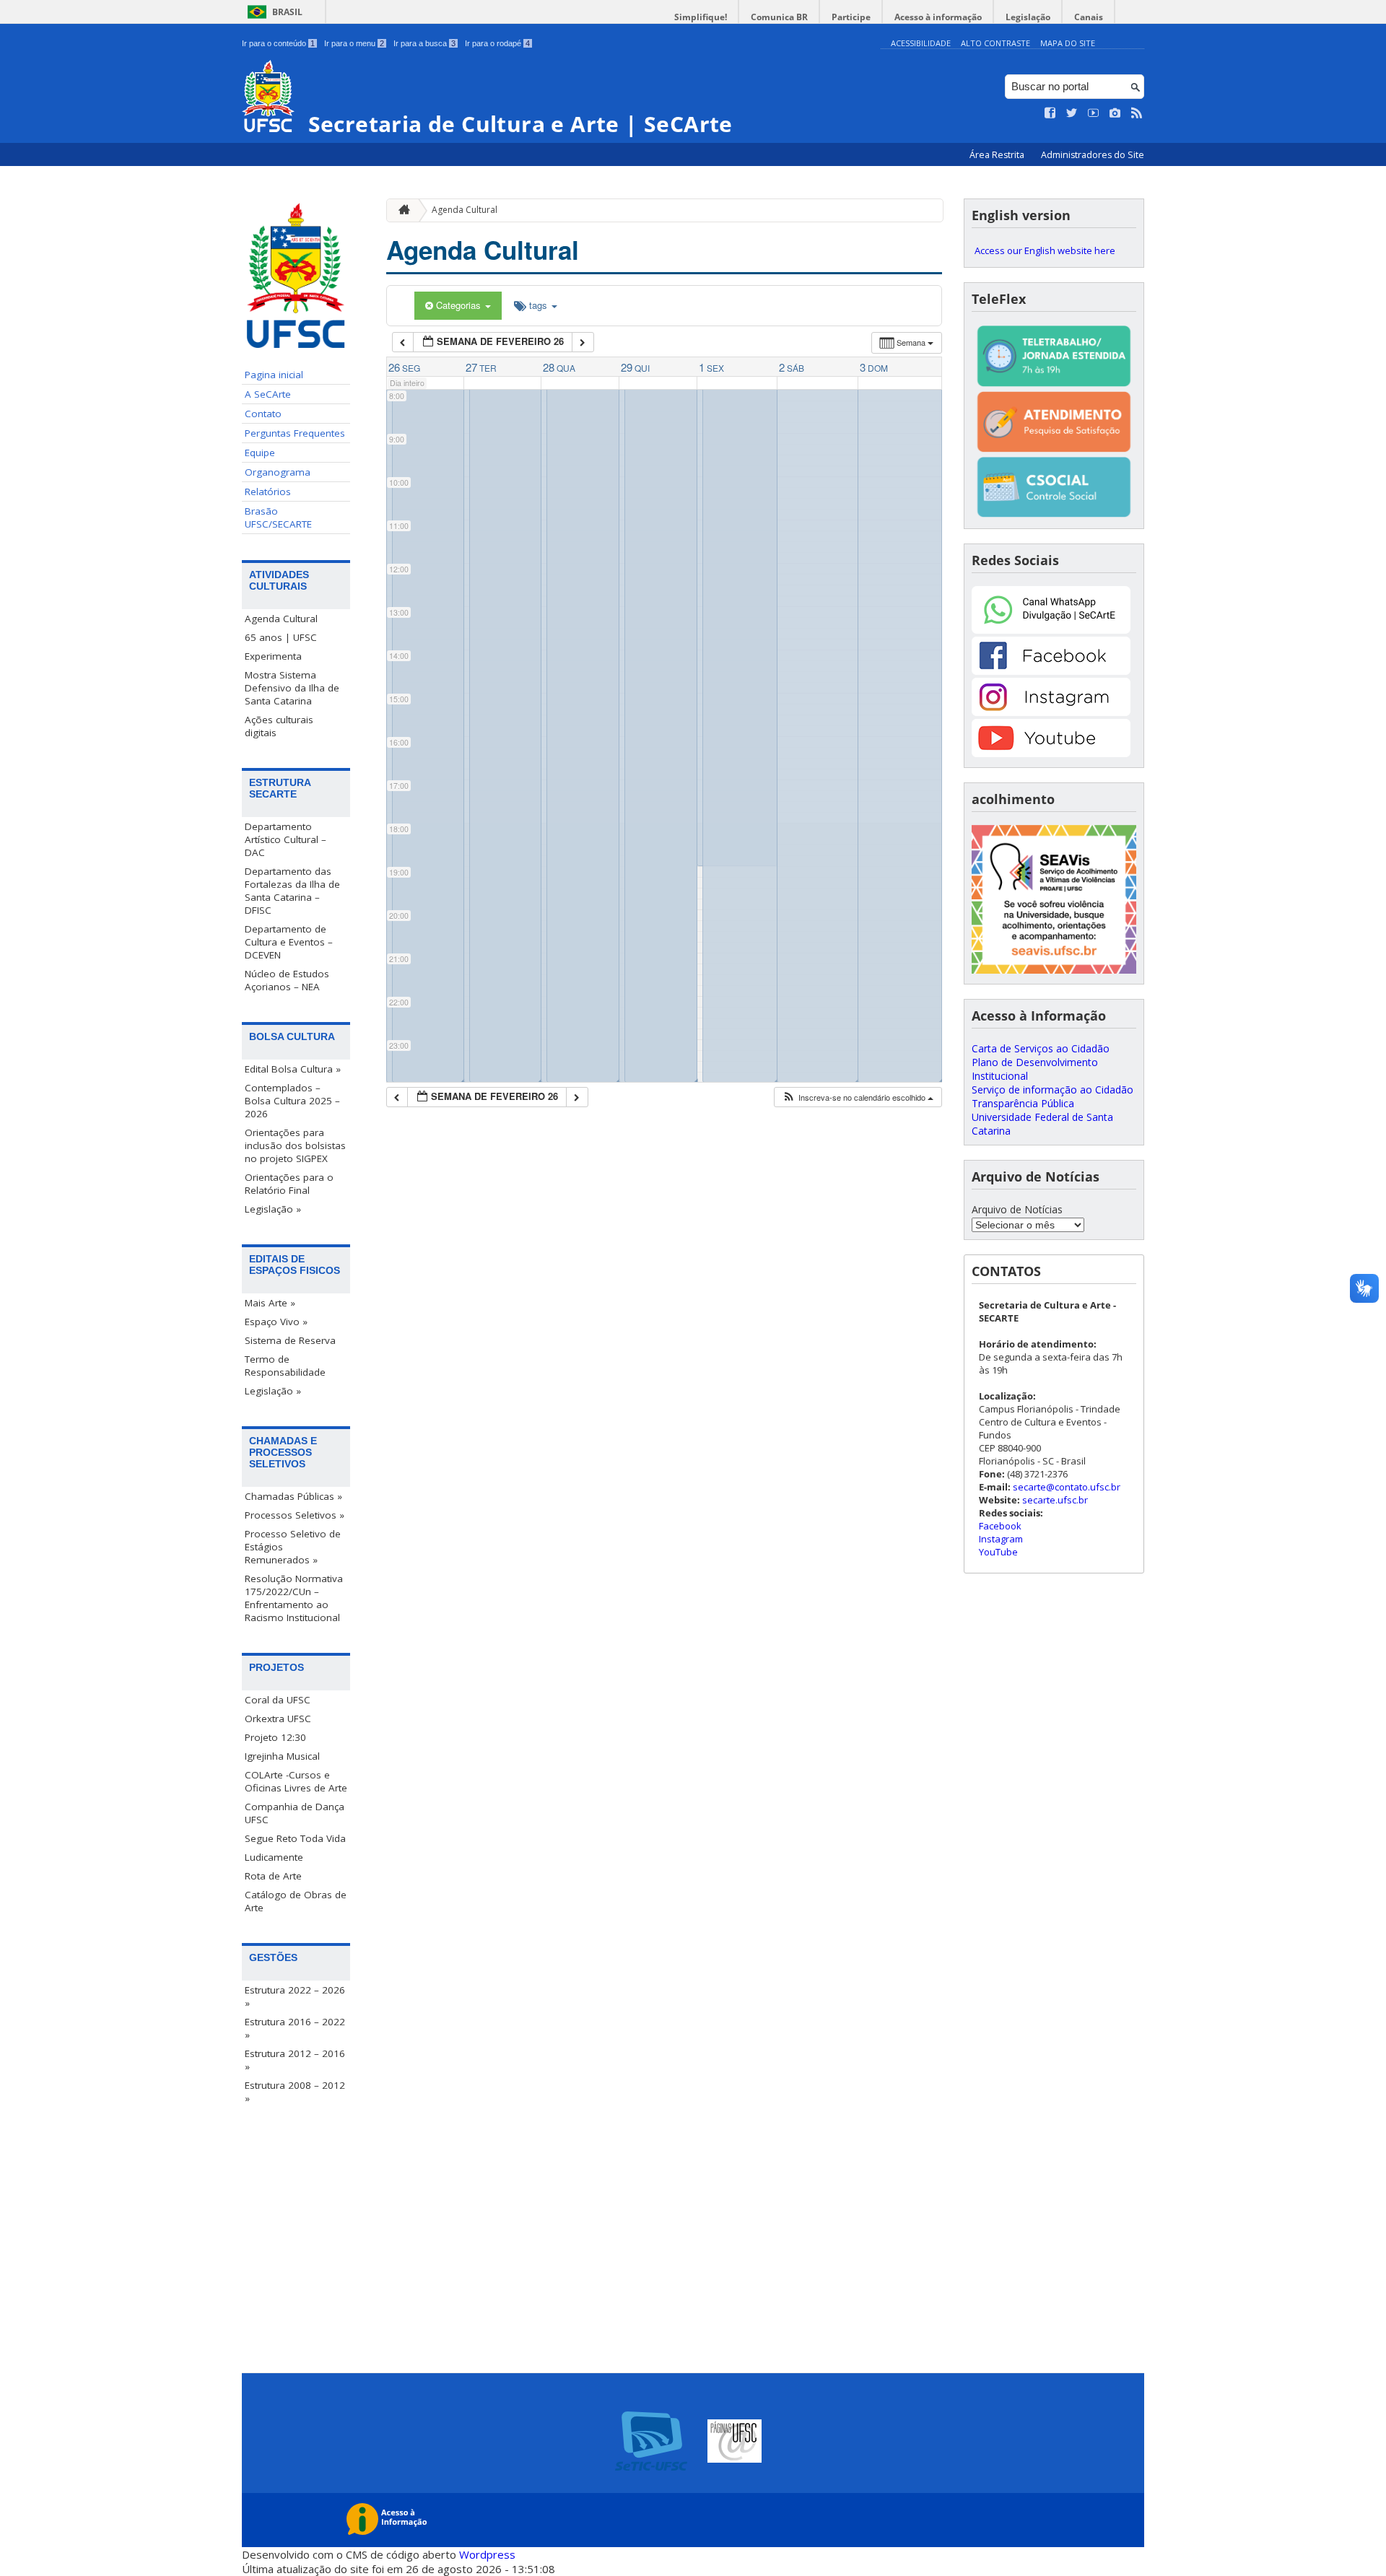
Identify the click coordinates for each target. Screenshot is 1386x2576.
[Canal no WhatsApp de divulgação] (1051, 630)
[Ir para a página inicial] (401, 210)
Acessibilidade (921, 43)
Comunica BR (779, 17)
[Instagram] (1051, 712)
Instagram (1001, 1539)
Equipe (260, 453)
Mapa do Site (1068, 43)
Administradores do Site (1093, 155)
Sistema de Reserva (290, 1340)
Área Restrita (998, 155)
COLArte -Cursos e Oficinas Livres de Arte (296, 1781)
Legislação (1028, 17)
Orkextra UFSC (278, 1719)
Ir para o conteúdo (278, 43)
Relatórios (268, 492)
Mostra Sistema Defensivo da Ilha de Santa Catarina (292, 688)
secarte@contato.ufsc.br (1067, 1487)
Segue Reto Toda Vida (295, 1838)
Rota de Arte (273, 1876)
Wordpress (487, 2554)
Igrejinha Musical (282, 1756)
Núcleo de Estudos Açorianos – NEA (287, 980)
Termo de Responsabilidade (285, 1366)
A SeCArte (268, 394)
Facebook (1000, 1526)
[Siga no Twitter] (1072, 113)
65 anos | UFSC (281, 637)
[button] (858, 1097)
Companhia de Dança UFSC (295, 1813)
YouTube (998, 1552)
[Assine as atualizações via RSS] (1137, 113)
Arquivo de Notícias (1017, 1209)
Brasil (287, 12)
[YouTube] (1051, 753)
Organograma (278, 472)
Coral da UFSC (278, 1700)
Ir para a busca (424, 43)
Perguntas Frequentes (295, 433)
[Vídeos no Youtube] (1094, 113)
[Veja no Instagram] (1115, 113)
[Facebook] (1051, 671)
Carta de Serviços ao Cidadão (1041, 1048)
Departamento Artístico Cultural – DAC (286, 839)
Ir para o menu (354, 43)
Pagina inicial (274, 375)
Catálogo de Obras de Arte (296, 1901)
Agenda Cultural (281, 619)
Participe (851, 17)
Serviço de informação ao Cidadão (1052, 1090)
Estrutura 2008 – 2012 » (295, 2092)
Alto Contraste (995, 43)
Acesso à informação (938, 17)
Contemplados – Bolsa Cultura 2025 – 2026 (292, 1101)
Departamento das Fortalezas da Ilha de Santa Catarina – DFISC (292, 891)
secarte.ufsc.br (1055, 1500)
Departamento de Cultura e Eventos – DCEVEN (289, 942)
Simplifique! (701, 17)
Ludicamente (274, 1857)
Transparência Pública (1023, 1103)
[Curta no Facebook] (1050, 113)
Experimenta (273, 656)
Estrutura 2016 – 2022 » (295, 2028)
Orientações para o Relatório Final (289, 1184)
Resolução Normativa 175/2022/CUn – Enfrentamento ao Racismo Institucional (294, 1598)
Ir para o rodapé (497, 43)
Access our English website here (1045, 250)
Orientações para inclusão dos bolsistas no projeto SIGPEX (295, 1145)
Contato (263, 414)
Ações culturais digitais (279, 726)
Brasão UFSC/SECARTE (278, 518)
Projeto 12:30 (275, 1737)
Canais (1089, 17)
